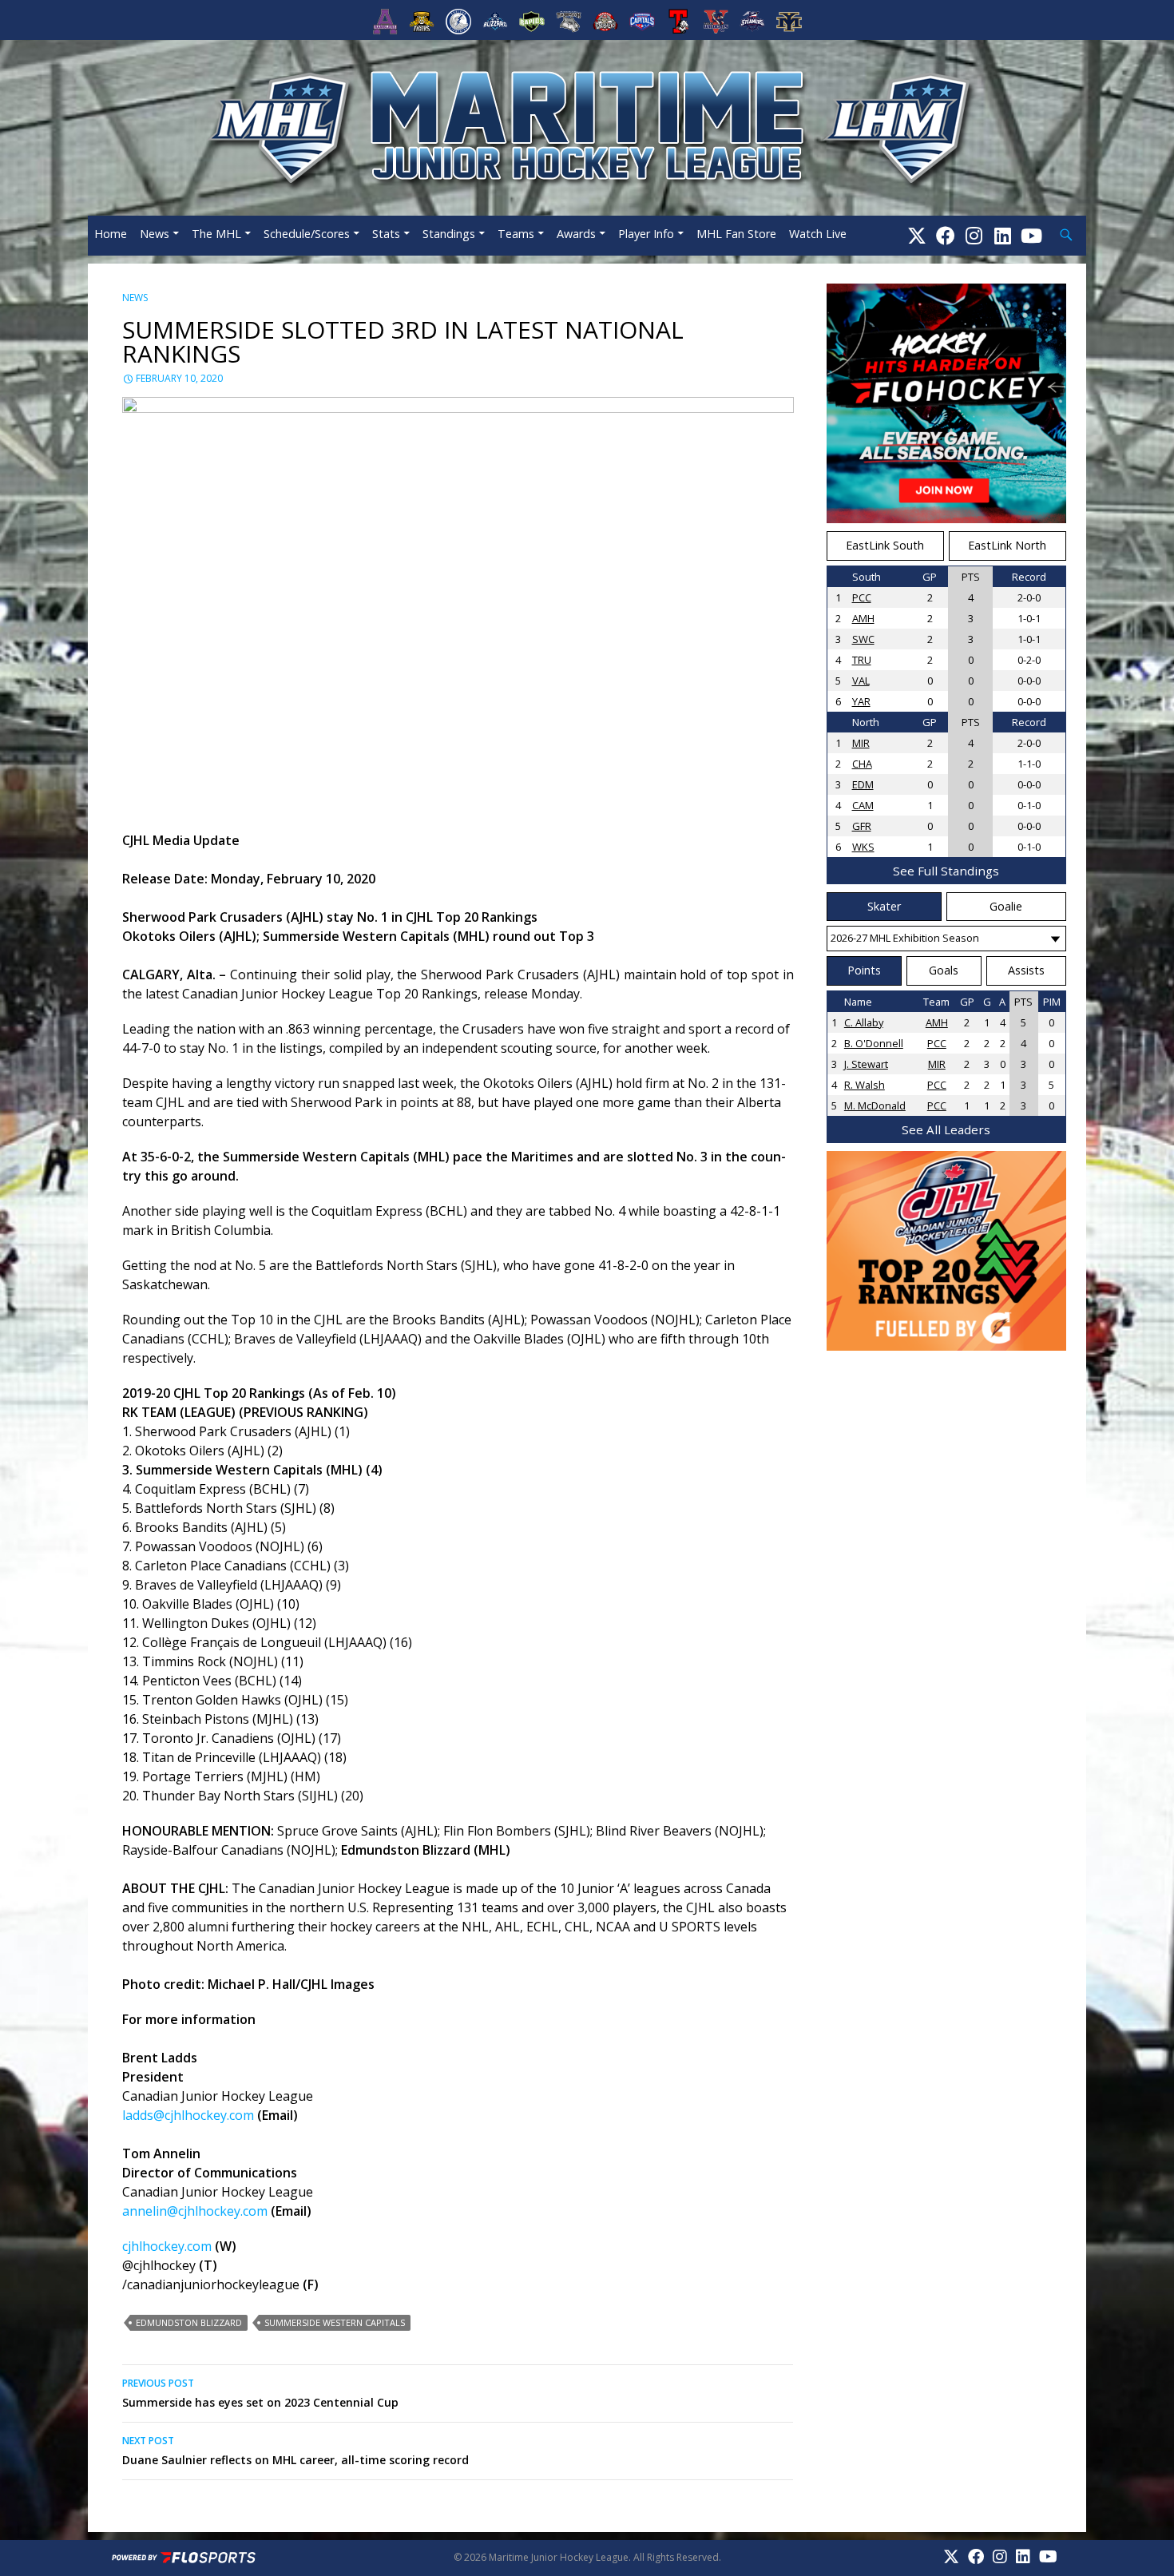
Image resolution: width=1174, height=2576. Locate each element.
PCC (862, 597)
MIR (861, 743)
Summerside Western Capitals (335, 2322)
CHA (862, 764)
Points (864, 970)
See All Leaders (946, 1129)
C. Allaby (864, 1022)
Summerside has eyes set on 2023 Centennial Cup (260, 2393)
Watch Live (818, 234)
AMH (863, 618)
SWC (863, 639)
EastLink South (885, 545)
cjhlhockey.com (167, 2246)
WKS (863, 847)
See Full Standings (946, 871)
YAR (861, 701)
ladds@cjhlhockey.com (188, 2115)
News (155, 234)
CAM (863, 805)
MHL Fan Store (736, 234)
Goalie (1006, 906)
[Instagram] (974, 235)
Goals (944, 970)
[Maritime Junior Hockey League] (587, 126)
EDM (863, 784)
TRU (862, 660)
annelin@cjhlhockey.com (195, 2211)
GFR (862, 826)
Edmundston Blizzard (189, 2322)
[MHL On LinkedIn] (1003, 235)
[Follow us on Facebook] (946, 235)
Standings (449, 234)
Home (111, 234)
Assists (1026, 970)
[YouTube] (1031, 235)
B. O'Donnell (874, 1043)
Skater (884, 906)
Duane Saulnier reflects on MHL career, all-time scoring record (295, 2451)
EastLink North (1007, 545)
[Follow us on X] (917, 235)
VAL (861, 681)
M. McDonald (875, 1105)
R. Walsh (865, 1085)
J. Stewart (866, 1064)
